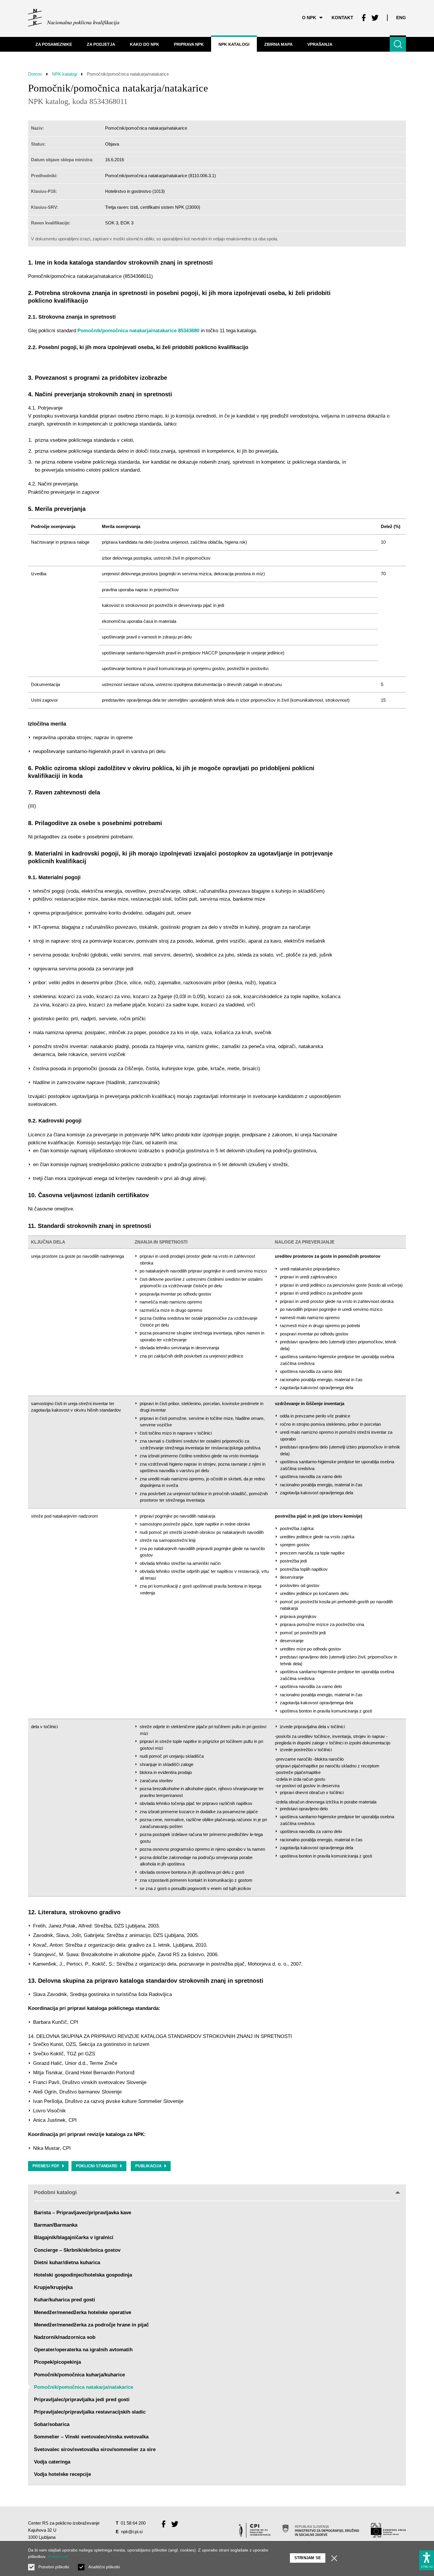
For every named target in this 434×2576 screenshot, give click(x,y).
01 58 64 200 (133, 2523)
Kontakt (342, 18)
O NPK (309, 18)
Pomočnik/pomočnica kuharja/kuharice (79, 2375)
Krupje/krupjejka (53, 2287)
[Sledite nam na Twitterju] (375, 18)
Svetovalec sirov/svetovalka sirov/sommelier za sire (95, 2449)
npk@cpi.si (132, 2532)
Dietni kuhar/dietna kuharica (67, 2263)
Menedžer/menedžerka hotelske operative (83, 2312)
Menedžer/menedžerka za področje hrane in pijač (91, 2325)
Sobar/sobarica (52, 2424)
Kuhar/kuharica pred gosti (65, 2300)
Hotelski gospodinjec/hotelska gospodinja (83, 2275)
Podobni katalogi (55, 2192)
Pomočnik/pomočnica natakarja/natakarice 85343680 (138, 331)
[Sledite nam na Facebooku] (364, 18)
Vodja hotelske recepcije (62, 2474)
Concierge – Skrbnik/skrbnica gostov (77, 2250)
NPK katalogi (65, 74)
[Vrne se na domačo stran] (74, 18)
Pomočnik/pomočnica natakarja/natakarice (84, 2387)
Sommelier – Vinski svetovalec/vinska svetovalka (91, 2437)
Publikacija (148, 2166)
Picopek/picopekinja (57, 2362)
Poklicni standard (97, 2166)
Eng (401, 18)
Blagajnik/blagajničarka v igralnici (74, 2237)
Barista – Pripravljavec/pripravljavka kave (83, 2213)
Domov (35, 74)
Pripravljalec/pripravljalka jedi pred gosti (82, 2400)
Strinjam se (308, 2558)
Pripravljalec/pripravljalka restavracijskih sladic (90, 2412)
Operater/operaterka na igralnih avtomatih (83, 2350)
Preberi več (58, 2557)
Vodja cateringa (52, 2462)
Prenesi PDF (46, 2166)
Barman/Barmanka (56, 2225)
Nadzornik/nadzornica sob (65, 2337)
